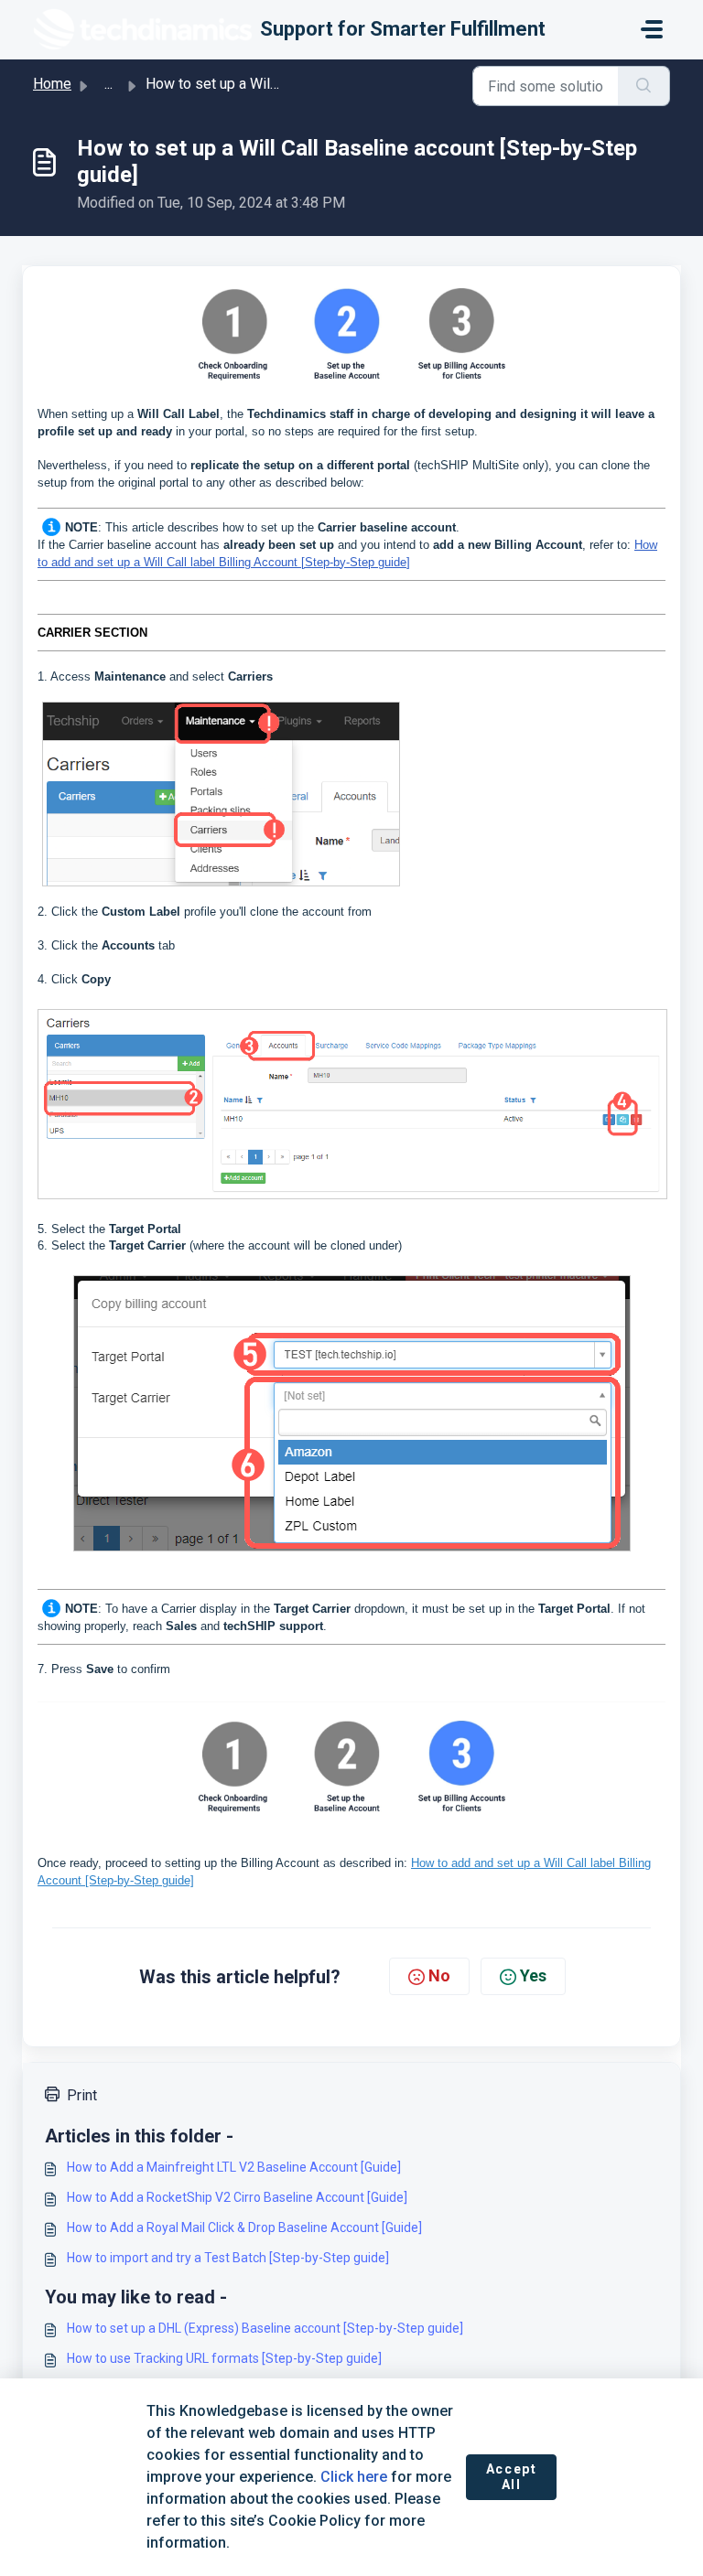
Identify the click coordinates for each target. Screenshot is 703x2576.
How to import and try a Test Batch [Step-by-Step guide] (228, 2258)
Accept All (512, 2477)
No (439, 1975)
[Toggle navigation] (652, 29)
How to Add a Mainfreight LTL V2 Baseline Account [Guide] (234, 2167)
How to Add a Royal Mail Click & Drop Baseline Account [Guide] (244, 2227)
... (108, 84)
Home (52, 84)
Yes (533, 1975)
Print (82, 2095)
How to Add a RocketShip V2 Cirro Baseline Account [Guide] (237, 2197)
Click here (354, 2477)
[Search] (644, 86)
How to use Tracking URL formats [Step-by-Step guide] (224, 2358)
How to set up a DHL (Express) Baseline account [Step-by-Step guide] (265, 2328)
